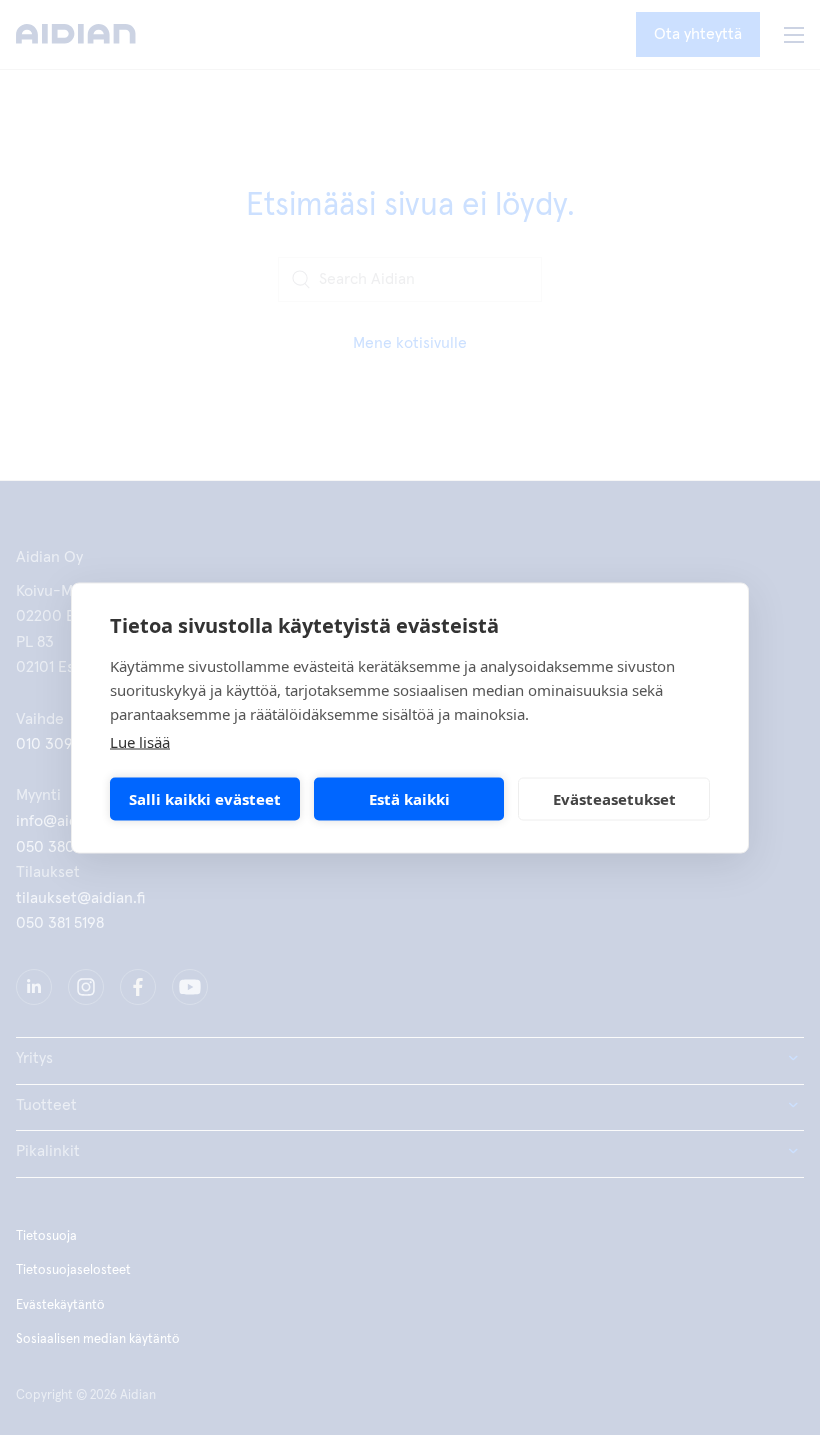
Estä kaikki (409, 799)
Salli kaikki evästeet (205, 799)
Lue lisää (140, 741)
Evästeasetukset (614, 799)
